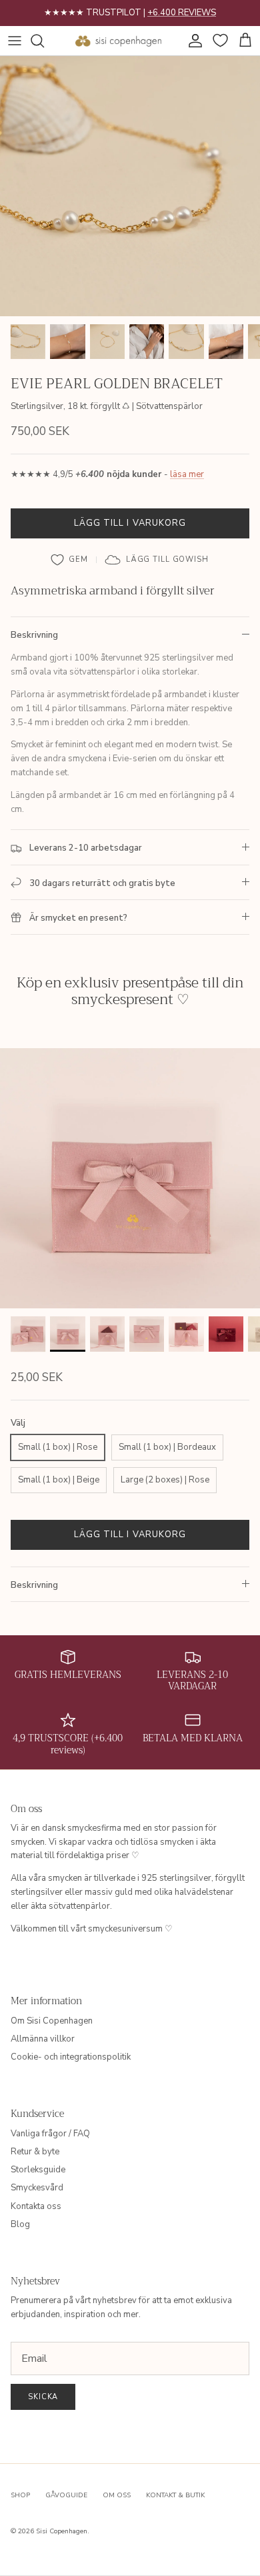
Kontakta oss (36, 2206)
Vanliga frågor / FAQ (50, 2134)
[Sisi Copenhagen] (119, 41)
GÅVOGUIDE (66, 2495)
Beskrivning (34, 635)
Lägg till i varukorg (130, 523)
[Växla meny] (15, 41)
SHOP (20, 2495)
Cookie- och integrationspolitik (71, 2057)
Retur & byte (35, 2152)
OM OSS (117, 2495)
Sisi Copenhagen (62, 2531)
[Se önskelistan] (219, 41)
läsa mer (187, 474)
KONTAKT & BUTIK (175, 2495)
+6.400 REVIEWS (182, 13)
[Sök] (44, 41)
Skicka (43, 2397)
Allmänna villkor (43, 2039)
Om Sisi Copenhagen (52, 2021)
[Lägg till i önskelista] (70, 560)
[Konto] (192, 41)
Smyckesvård (37, 2188)
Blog (20, 2224)
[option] (130, 186)
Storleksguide (38, 2170)
